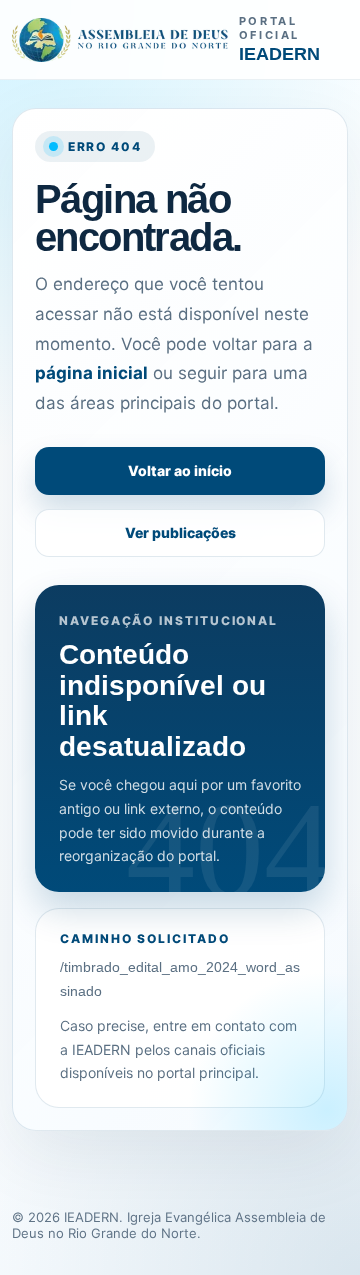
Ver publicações (180, 532)
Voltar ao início (180, 470)
